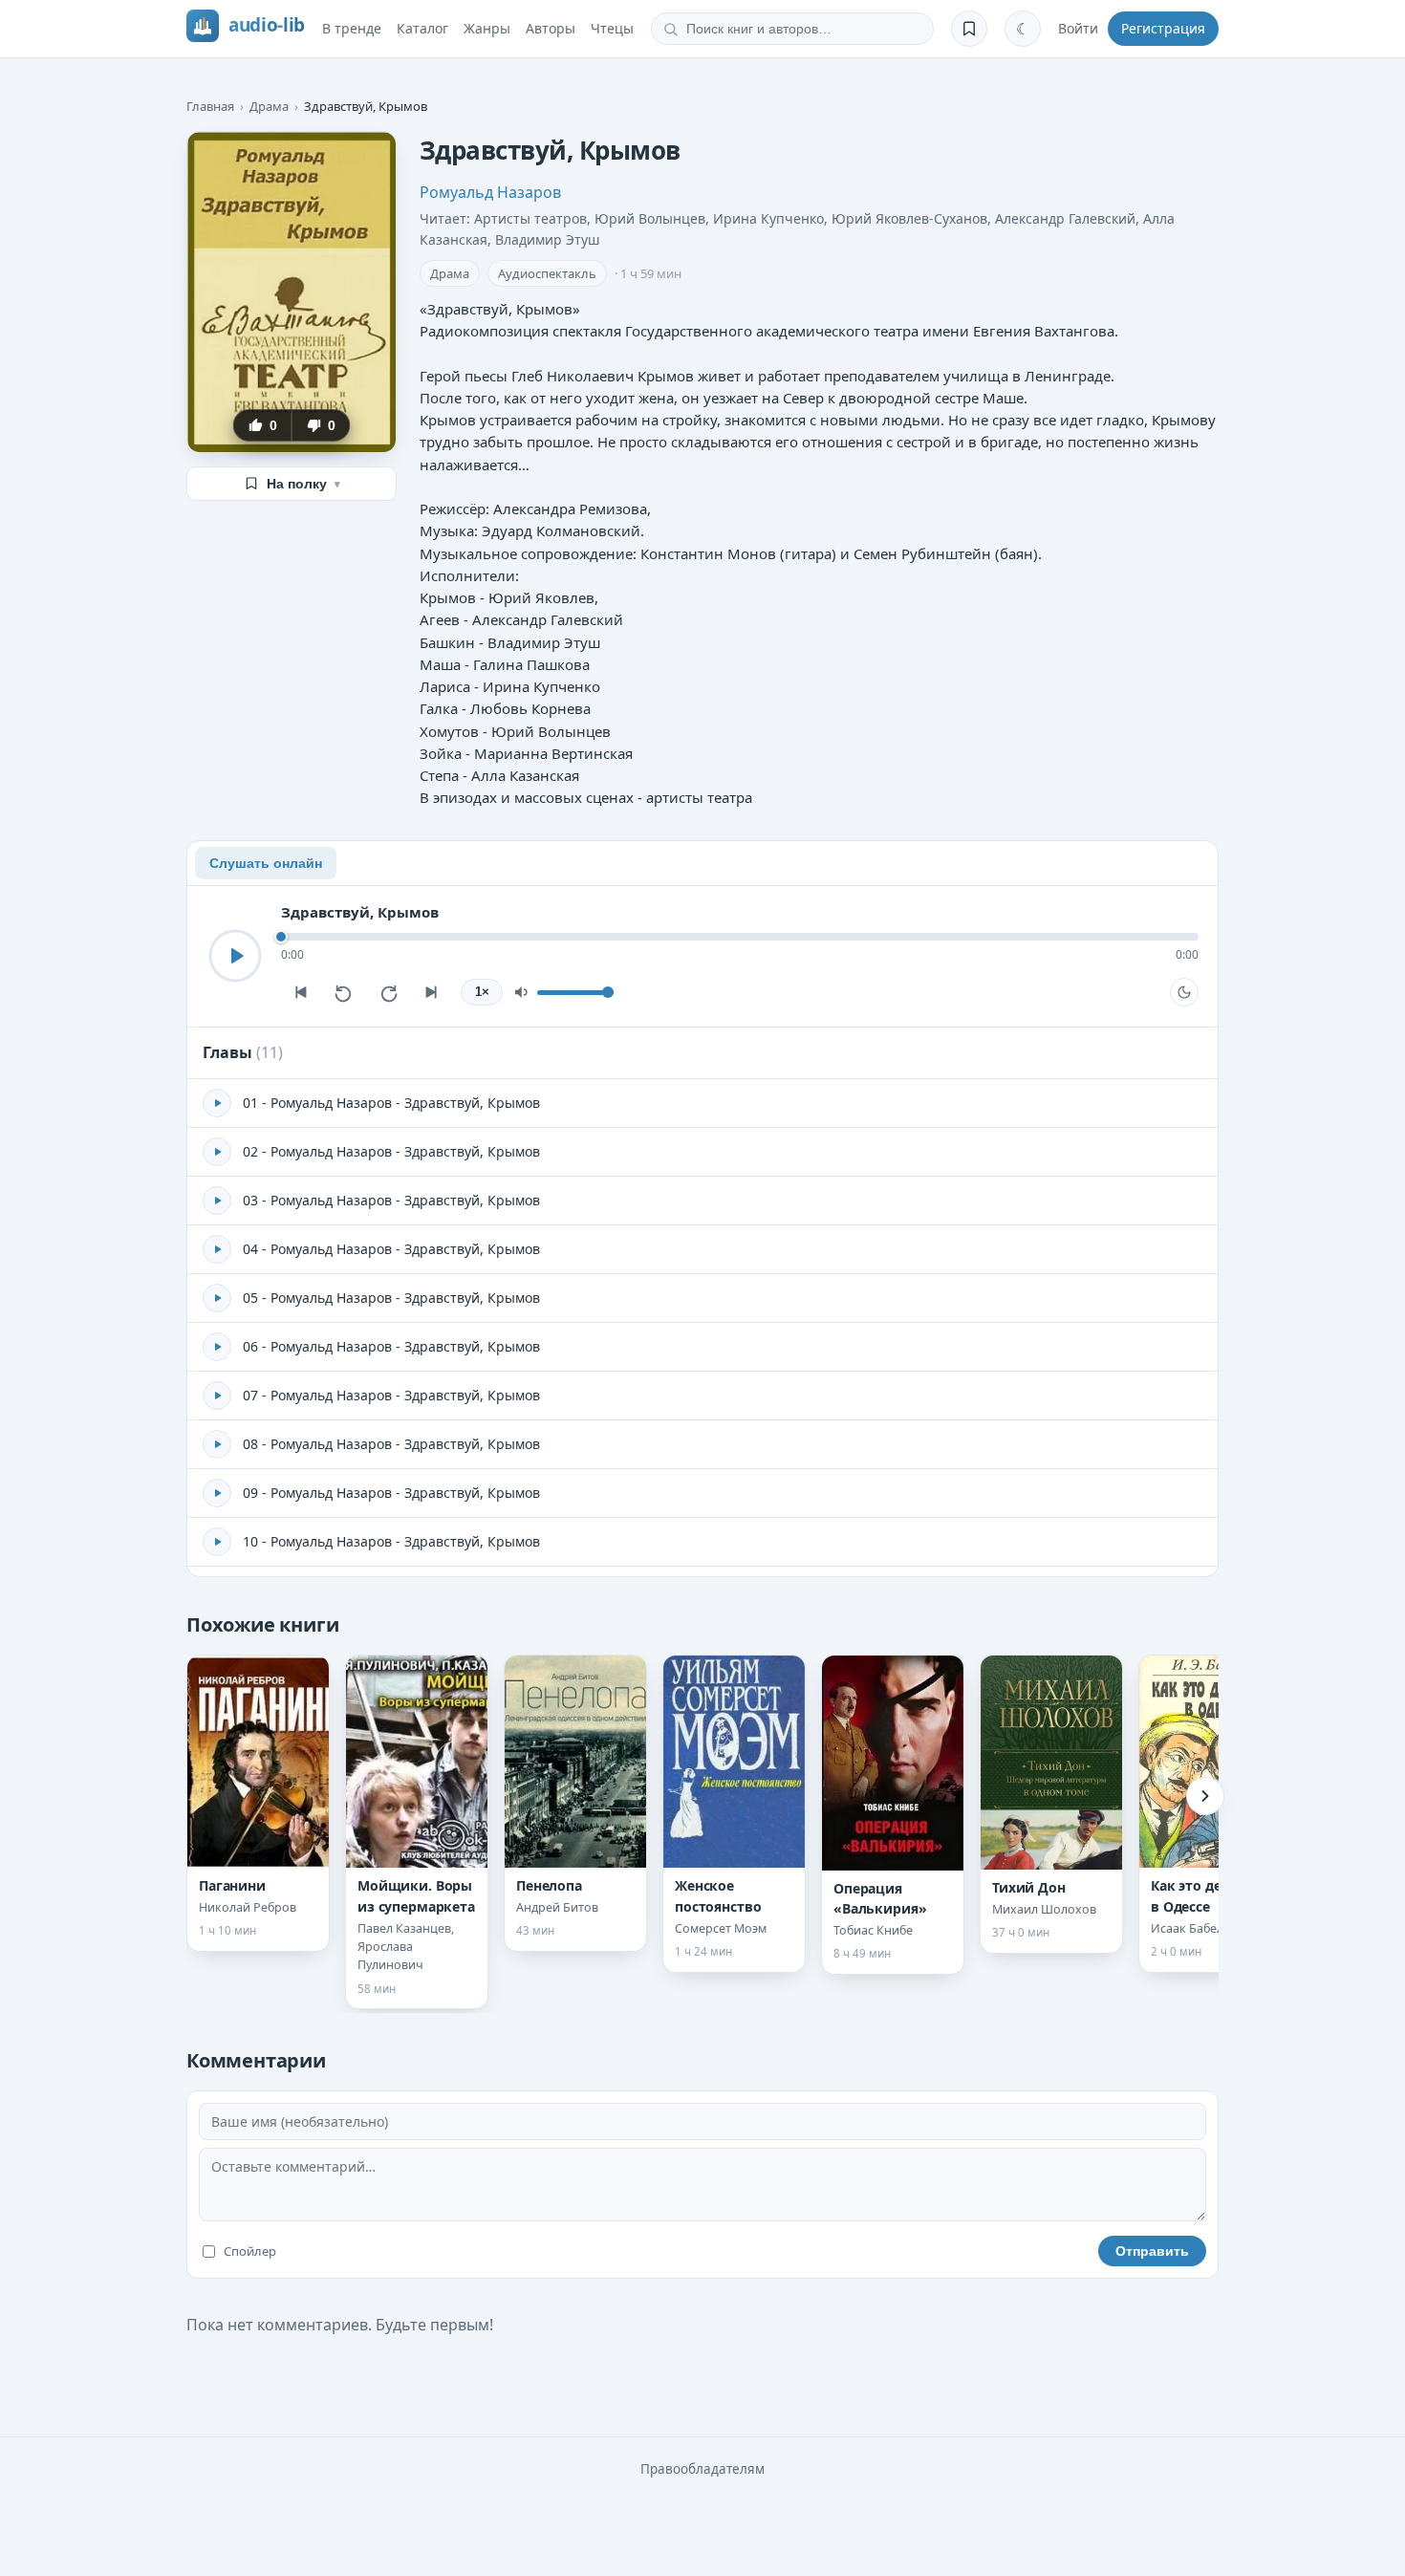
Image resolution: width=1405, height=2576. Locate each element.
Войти (1078, 28)
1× (482, 992)
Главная (210, 106)
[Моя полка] (969, 29)
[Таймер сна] (1184, 992)
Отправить (1152, 2251)
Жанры (487, 28)
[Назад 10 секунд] (344, 992)
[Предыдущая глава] (300, 992)
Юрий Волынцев (650, 218)
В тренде (352, 28)
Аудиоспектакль (547, 273)
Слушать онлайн (266, 863)
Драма (269, 106)
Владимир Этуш (548, 239)
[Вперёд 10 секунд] (388, 992)
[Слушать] (235, 956)
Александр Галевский (1065, 218)
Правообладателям (702, 2469)
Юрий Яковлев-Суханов (909, 218)
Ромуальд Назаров (490, 192)
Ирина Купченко (768, 218)
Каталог (422, 28)
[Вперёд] (1205, 1796)
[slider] (740, 937)
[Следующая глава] (432, 992)
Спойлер (250, 2251)
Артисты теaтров (530, 218)
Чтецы (612, 28)
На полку (303, 484)
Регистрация (1163, 28)
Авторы (551, 28)
